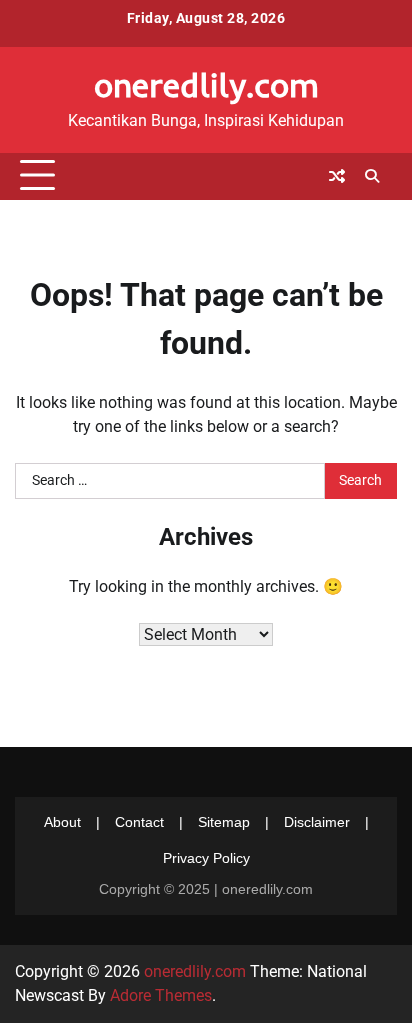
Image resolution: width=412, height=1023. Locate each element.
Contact (139, 822)
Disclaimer (317, 822)
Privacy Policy (206, 858)
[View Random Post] (337, 176)
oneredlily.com (206, 84)
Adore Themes (161, 995)
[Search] (372, 176)
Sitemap (224, 822)
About (62, 822)
